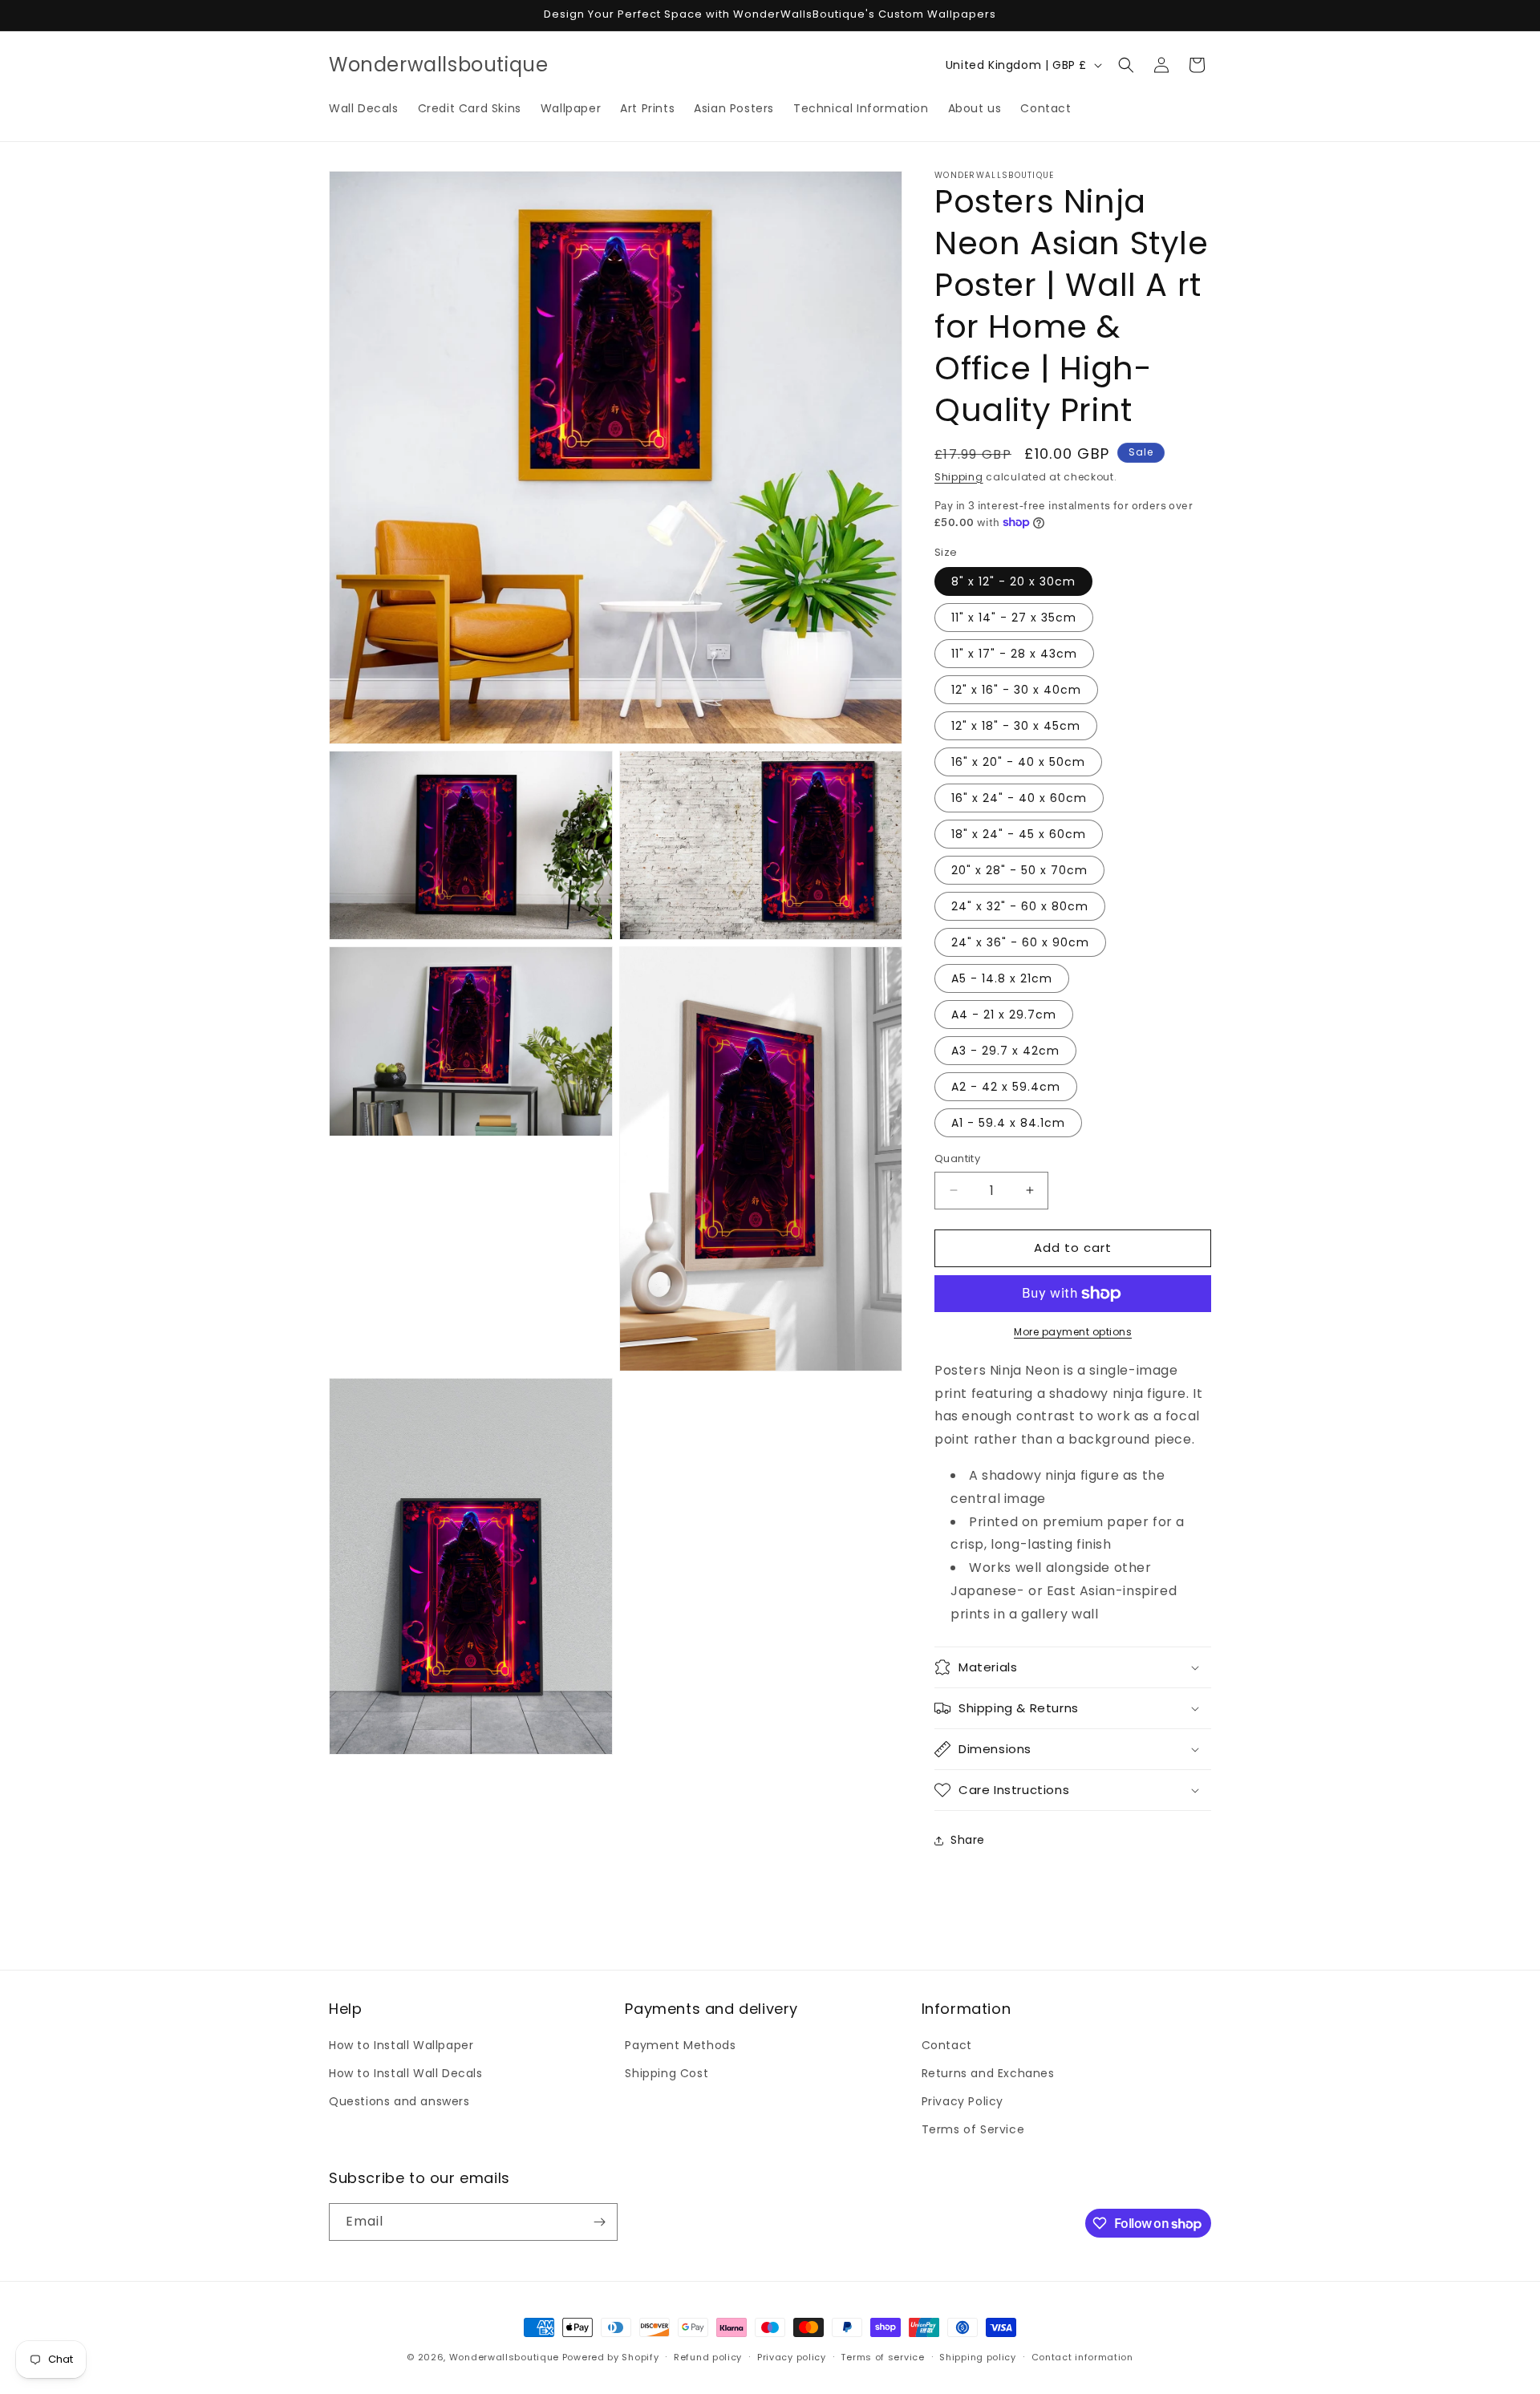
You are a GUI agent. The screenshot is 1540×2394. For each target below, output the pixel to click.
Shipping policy (978, 2357)
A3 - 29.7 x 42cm (1005, 1051)
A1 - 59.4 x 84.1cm (1008, 1123)
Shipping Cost (667, 2073)
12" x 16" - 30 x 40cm (1016, 690)
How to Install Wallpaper (401, 2045)
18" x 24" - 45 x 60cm (1019, 834)
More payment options (1073, 1332)
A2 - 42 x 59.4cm (1006, 1087)
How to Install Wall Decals (406, 2073)
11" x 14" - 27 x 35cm (1014, 618)
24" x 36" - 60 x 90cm (1020, 942)
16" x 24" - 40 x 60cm (1019, 798)
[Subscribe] (599, 2222)
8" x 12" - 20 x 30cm (1013, 581)
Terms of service (882, 2357)
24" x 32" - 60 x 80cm (1020, 906)
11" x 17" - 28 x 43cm (1014, 654)
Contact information (1082, 2357)
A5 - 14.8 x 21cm (1002, 978)
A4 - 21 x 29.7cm (1004, 1015)
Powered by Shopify (611, 2357)
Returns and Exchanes (988, 2073)
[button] (1126, 65)
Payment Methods (680, 2045)
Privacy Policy (962, 2101)
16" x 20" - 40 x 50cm (1018, 762)
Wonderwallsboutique (504, 2357)
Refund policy (708, 2357)
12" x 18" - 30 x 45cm (1016, 726)
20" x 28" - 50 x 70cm (1019, 870)
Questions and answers (399, 2101)
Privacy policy (792, 2357)
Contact (947, 2045)
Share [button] (968, 1840)
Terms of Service (973, 2129)
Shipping (959, 477)
